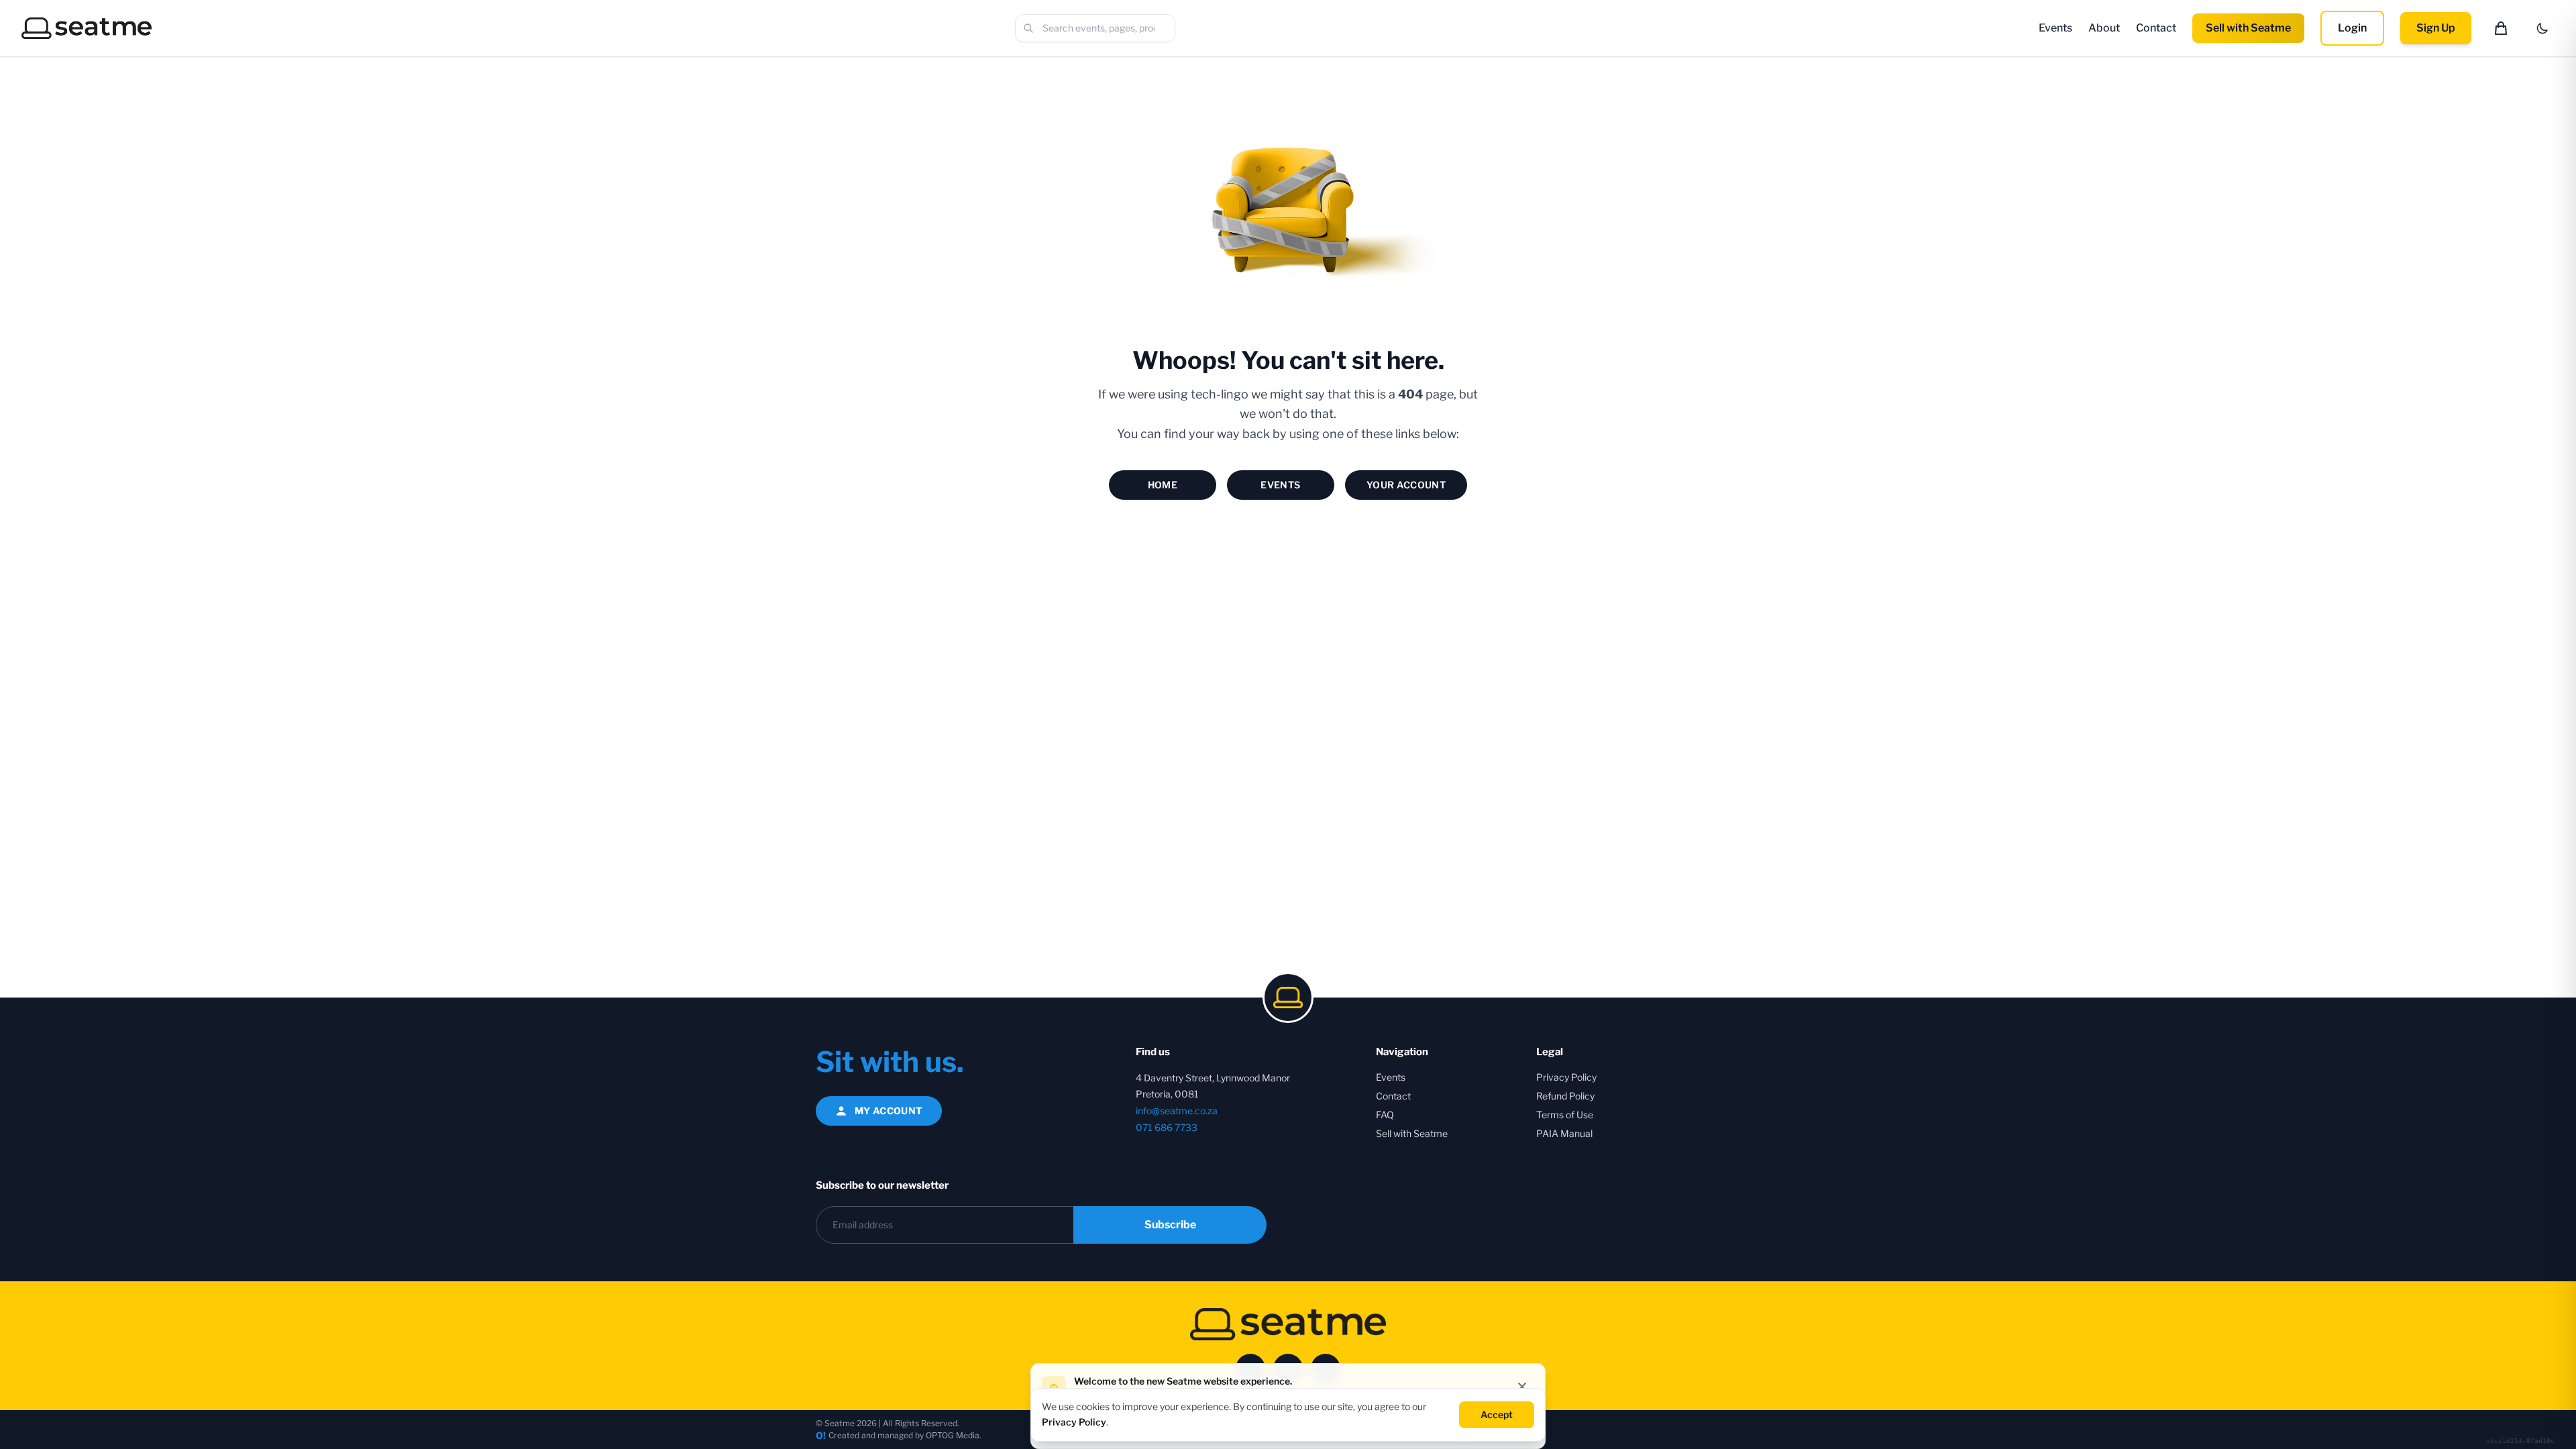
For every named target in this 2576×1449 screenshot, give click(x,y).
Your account (1406, 485)
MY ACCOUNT (889, 1111)
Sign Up (2436, 28)
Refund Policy (1565, 1096)
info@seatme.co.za (1177, 1111)
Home (1163, 485)
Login (2352, 28)
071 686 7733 (1167, 1127)
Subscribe (1170, 1225)
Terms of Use (1565, 1115)
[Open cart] (2501, 28)
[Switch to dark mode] (2542, 28)
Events (2055, 28)
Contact (2156, 28)
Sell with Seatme (2248, 28)
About (2104, 28)
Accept (1497, 1414)
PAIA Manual (1564, 1133)
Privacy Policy (1566, 1077)
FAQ (1385, 1115)
